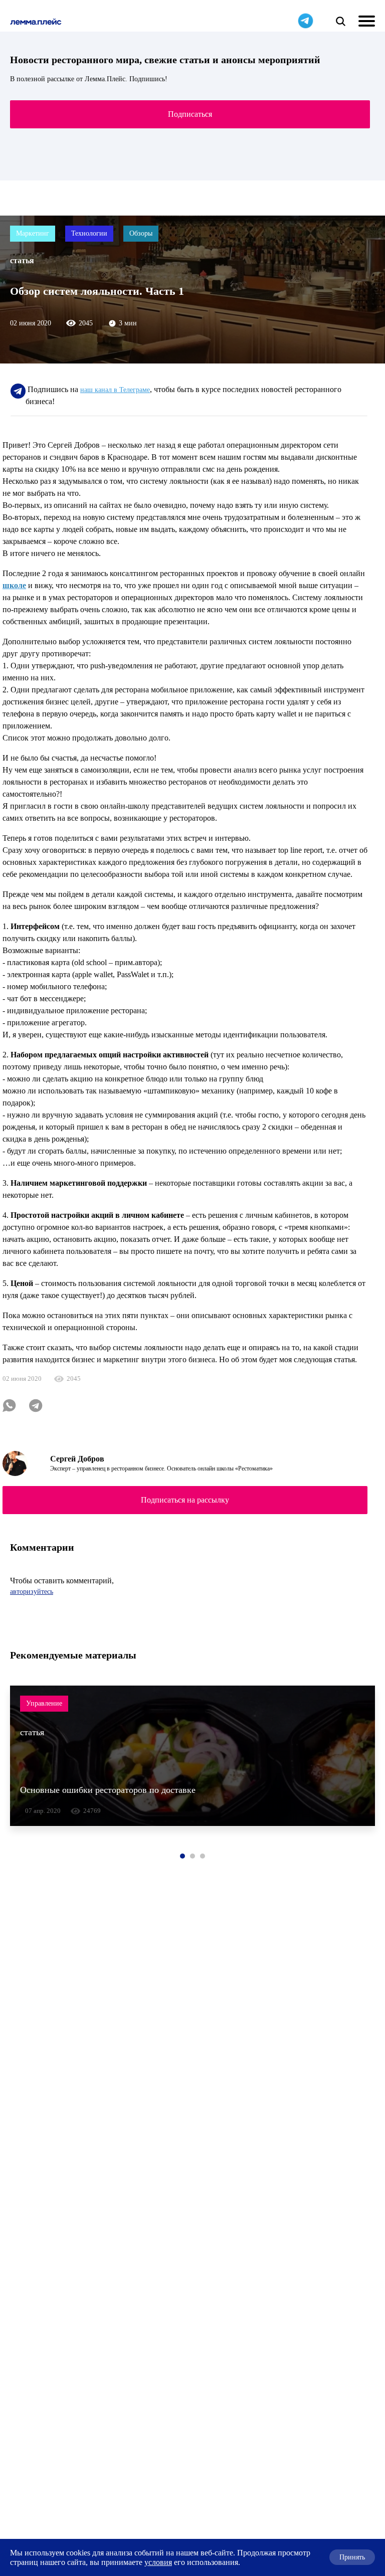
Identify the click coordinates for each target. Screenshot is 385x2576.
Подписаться (190, 114)
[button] (182, 1856)
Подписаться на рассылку (185, 1500)
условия (158, 2562)
